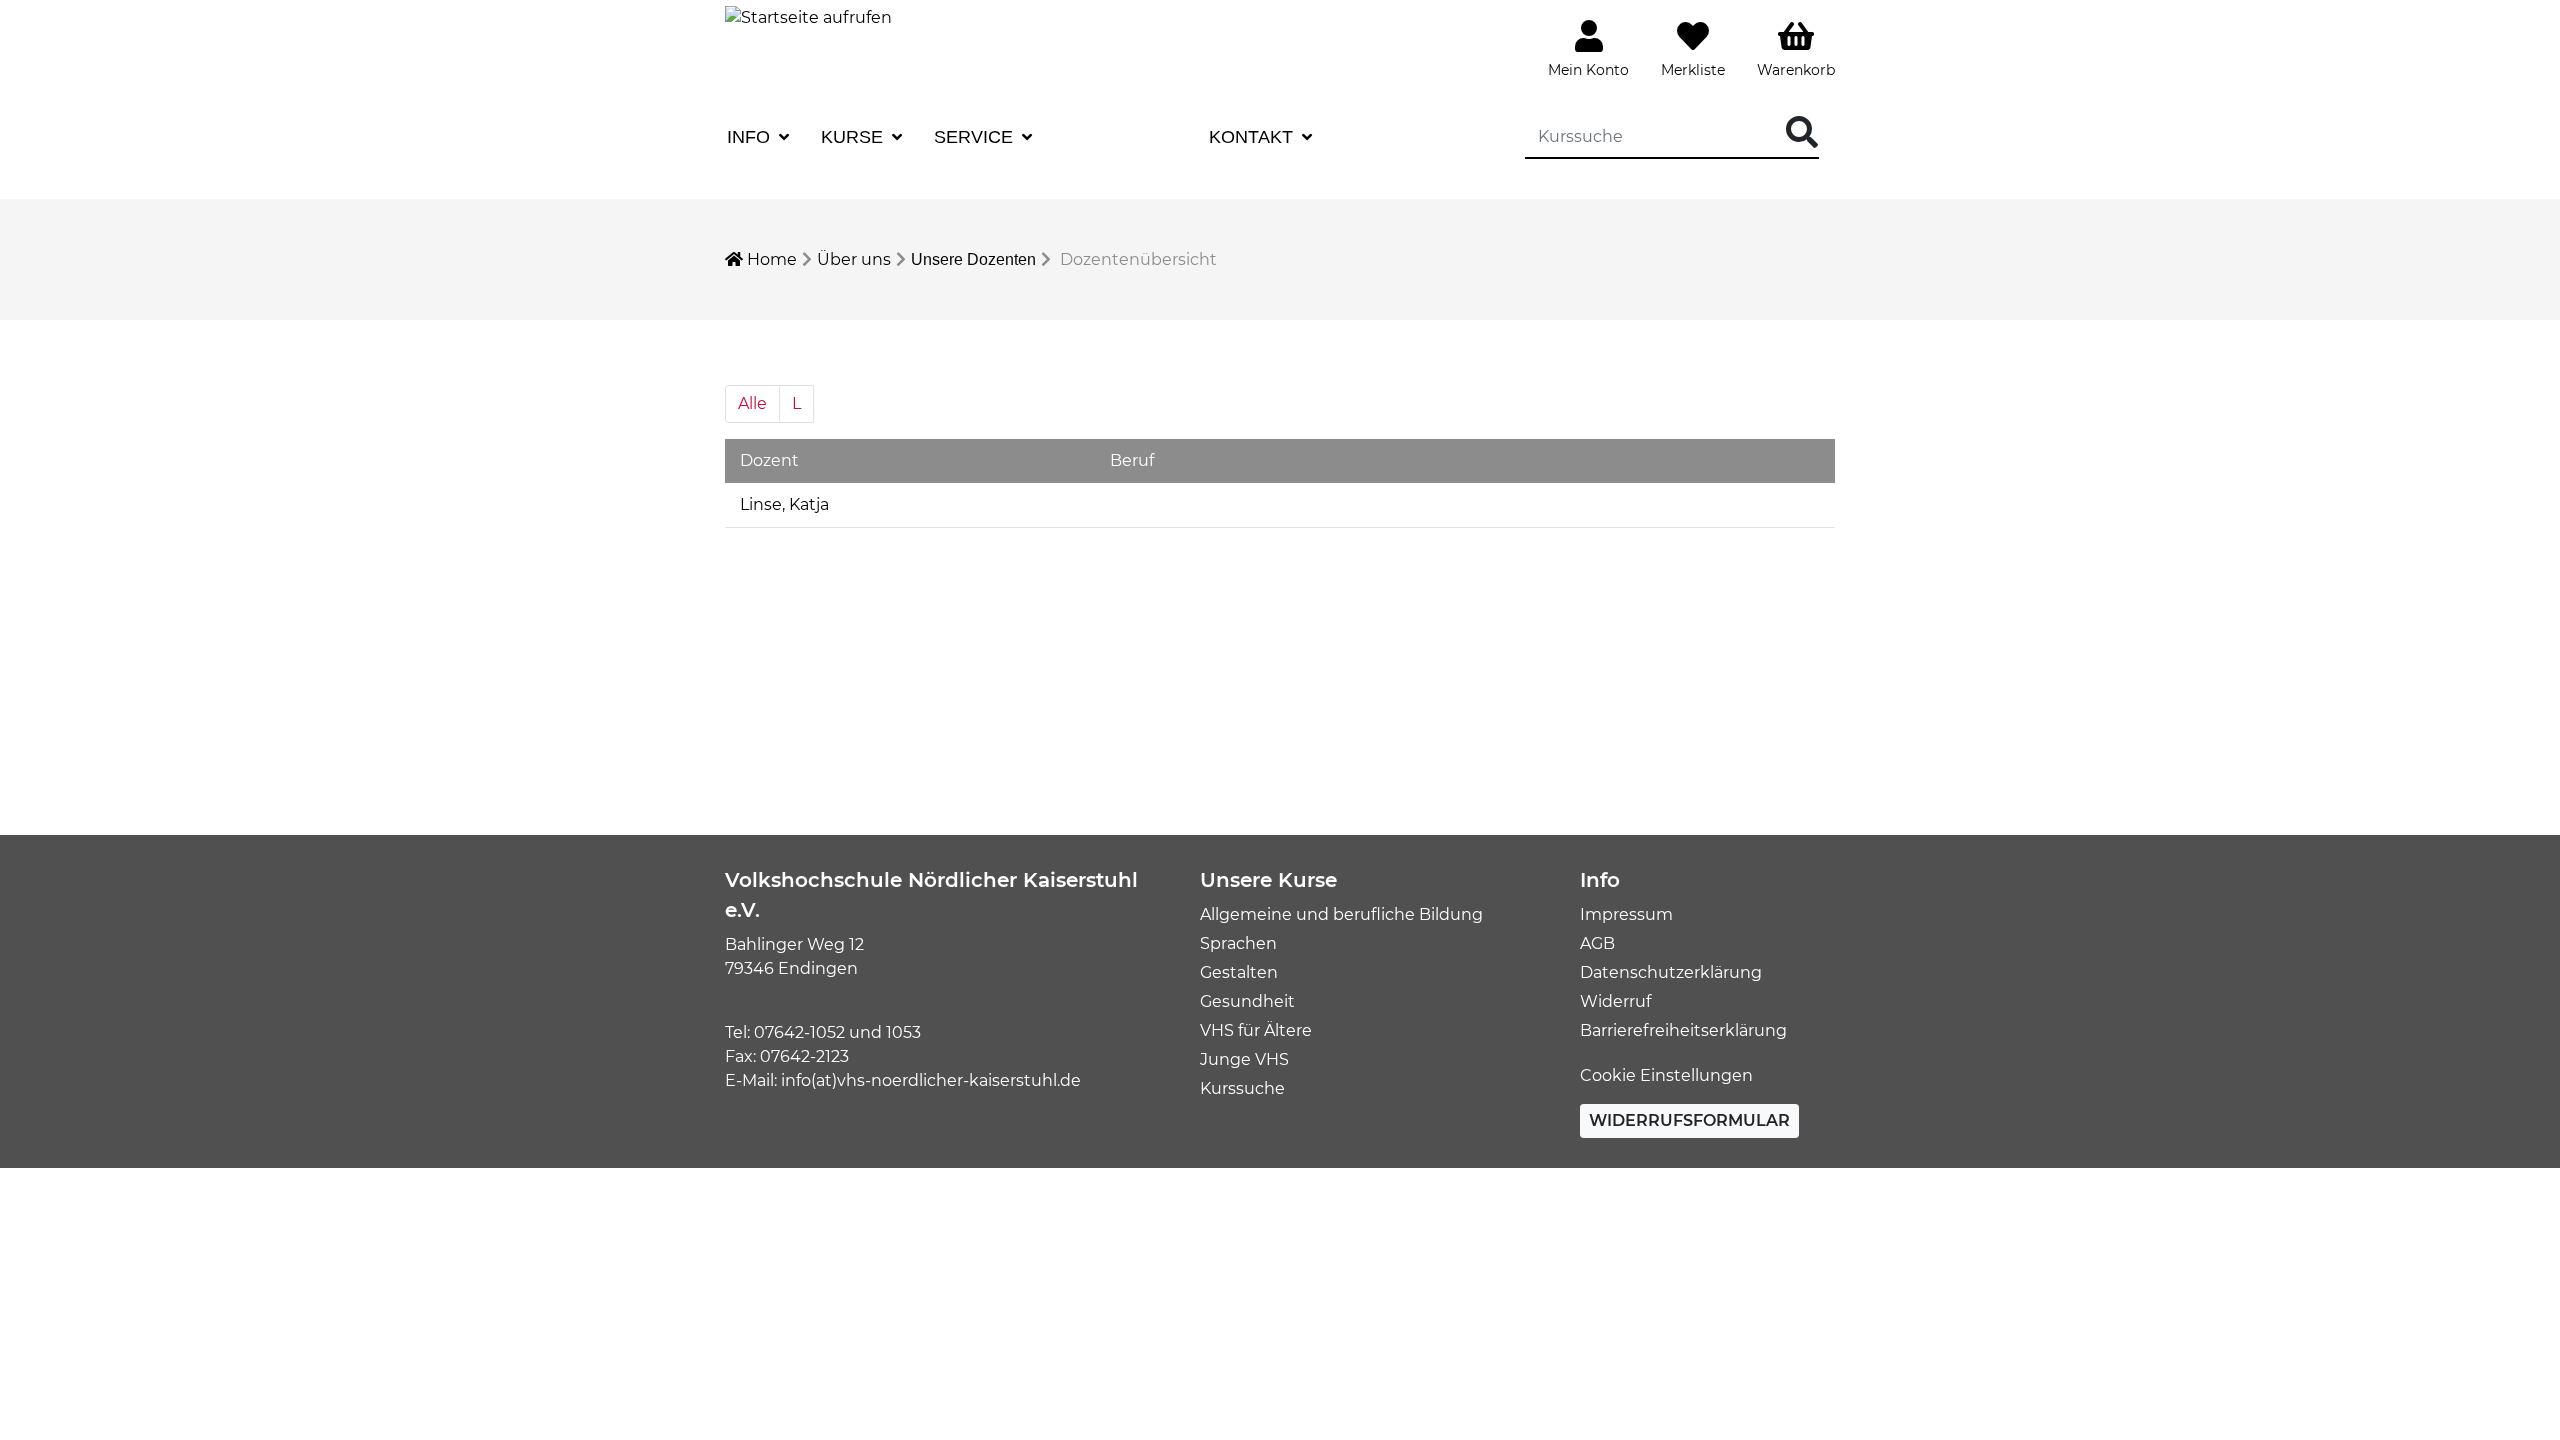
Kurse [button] (854, 137)
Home (770, 259)
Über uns (854, 259)
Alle (752, 403)
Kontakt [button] (1253, 137)
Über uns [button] (1113, 137)
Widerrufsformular (1689, 1120)
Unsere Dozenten (973, 259)
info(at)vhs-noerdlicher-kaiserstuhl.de (931, 1080)
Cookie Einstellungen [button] (1666, 1075)
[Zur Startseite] (808, 16)
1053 (903, 1032)
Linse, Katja (784, 504)
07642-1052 (799, 1032)
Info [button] (751, 137)
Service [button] (976, 137)
